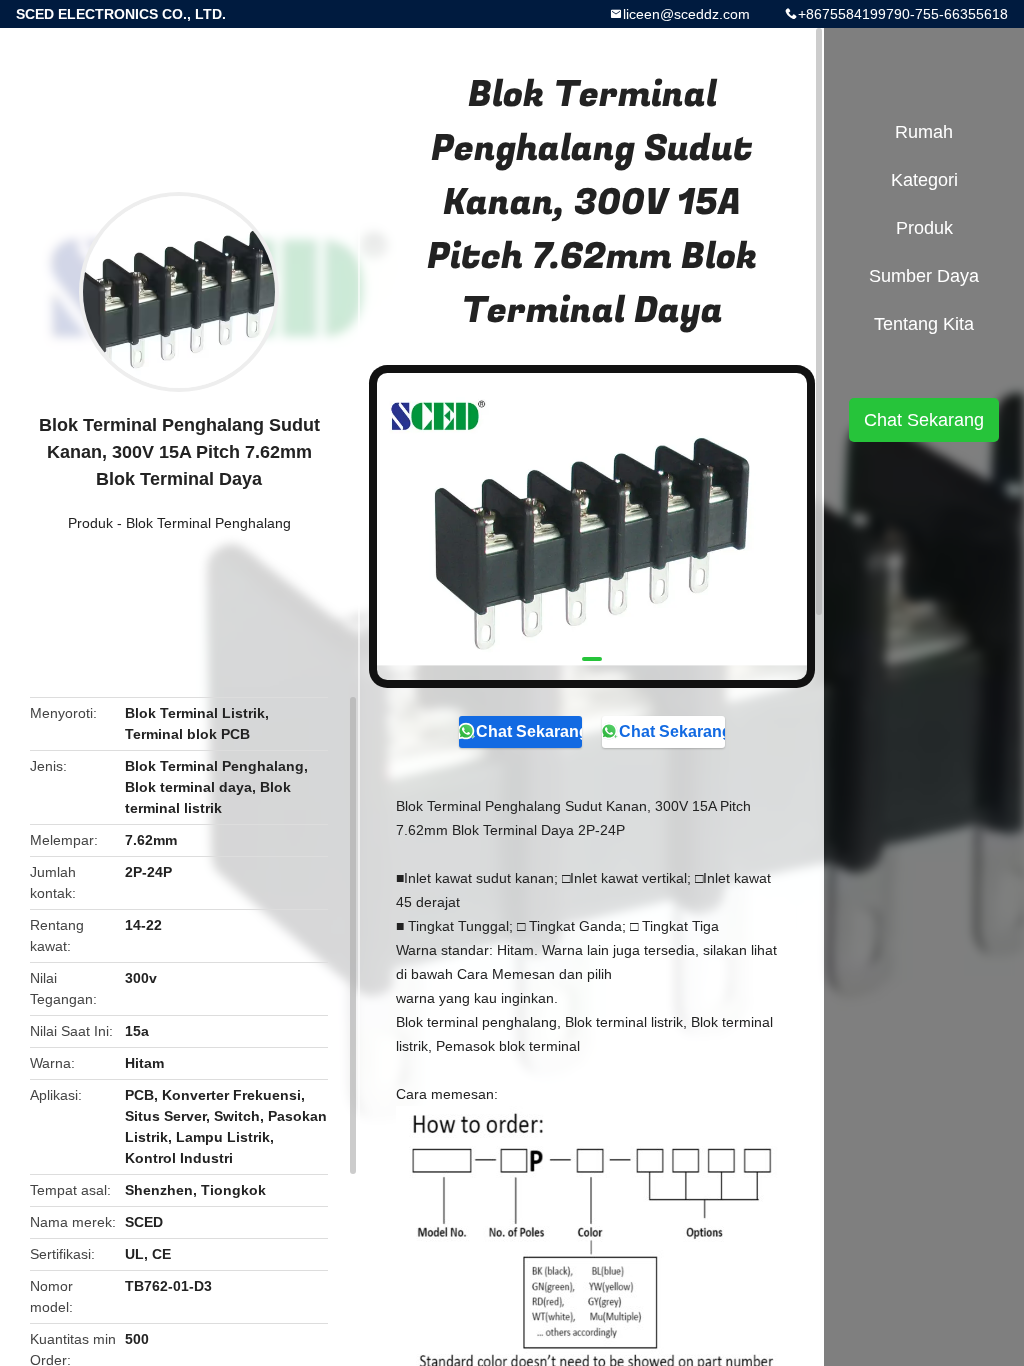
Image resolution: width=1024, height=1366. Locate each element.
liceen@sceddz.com (686, 14)
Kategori (924, 180)
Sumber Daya (924, 276)
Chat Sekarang (529, 731)
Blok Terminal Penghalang (208, 523)
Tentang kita (924, 324)
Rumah (924, 132)
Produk (90, 523)
